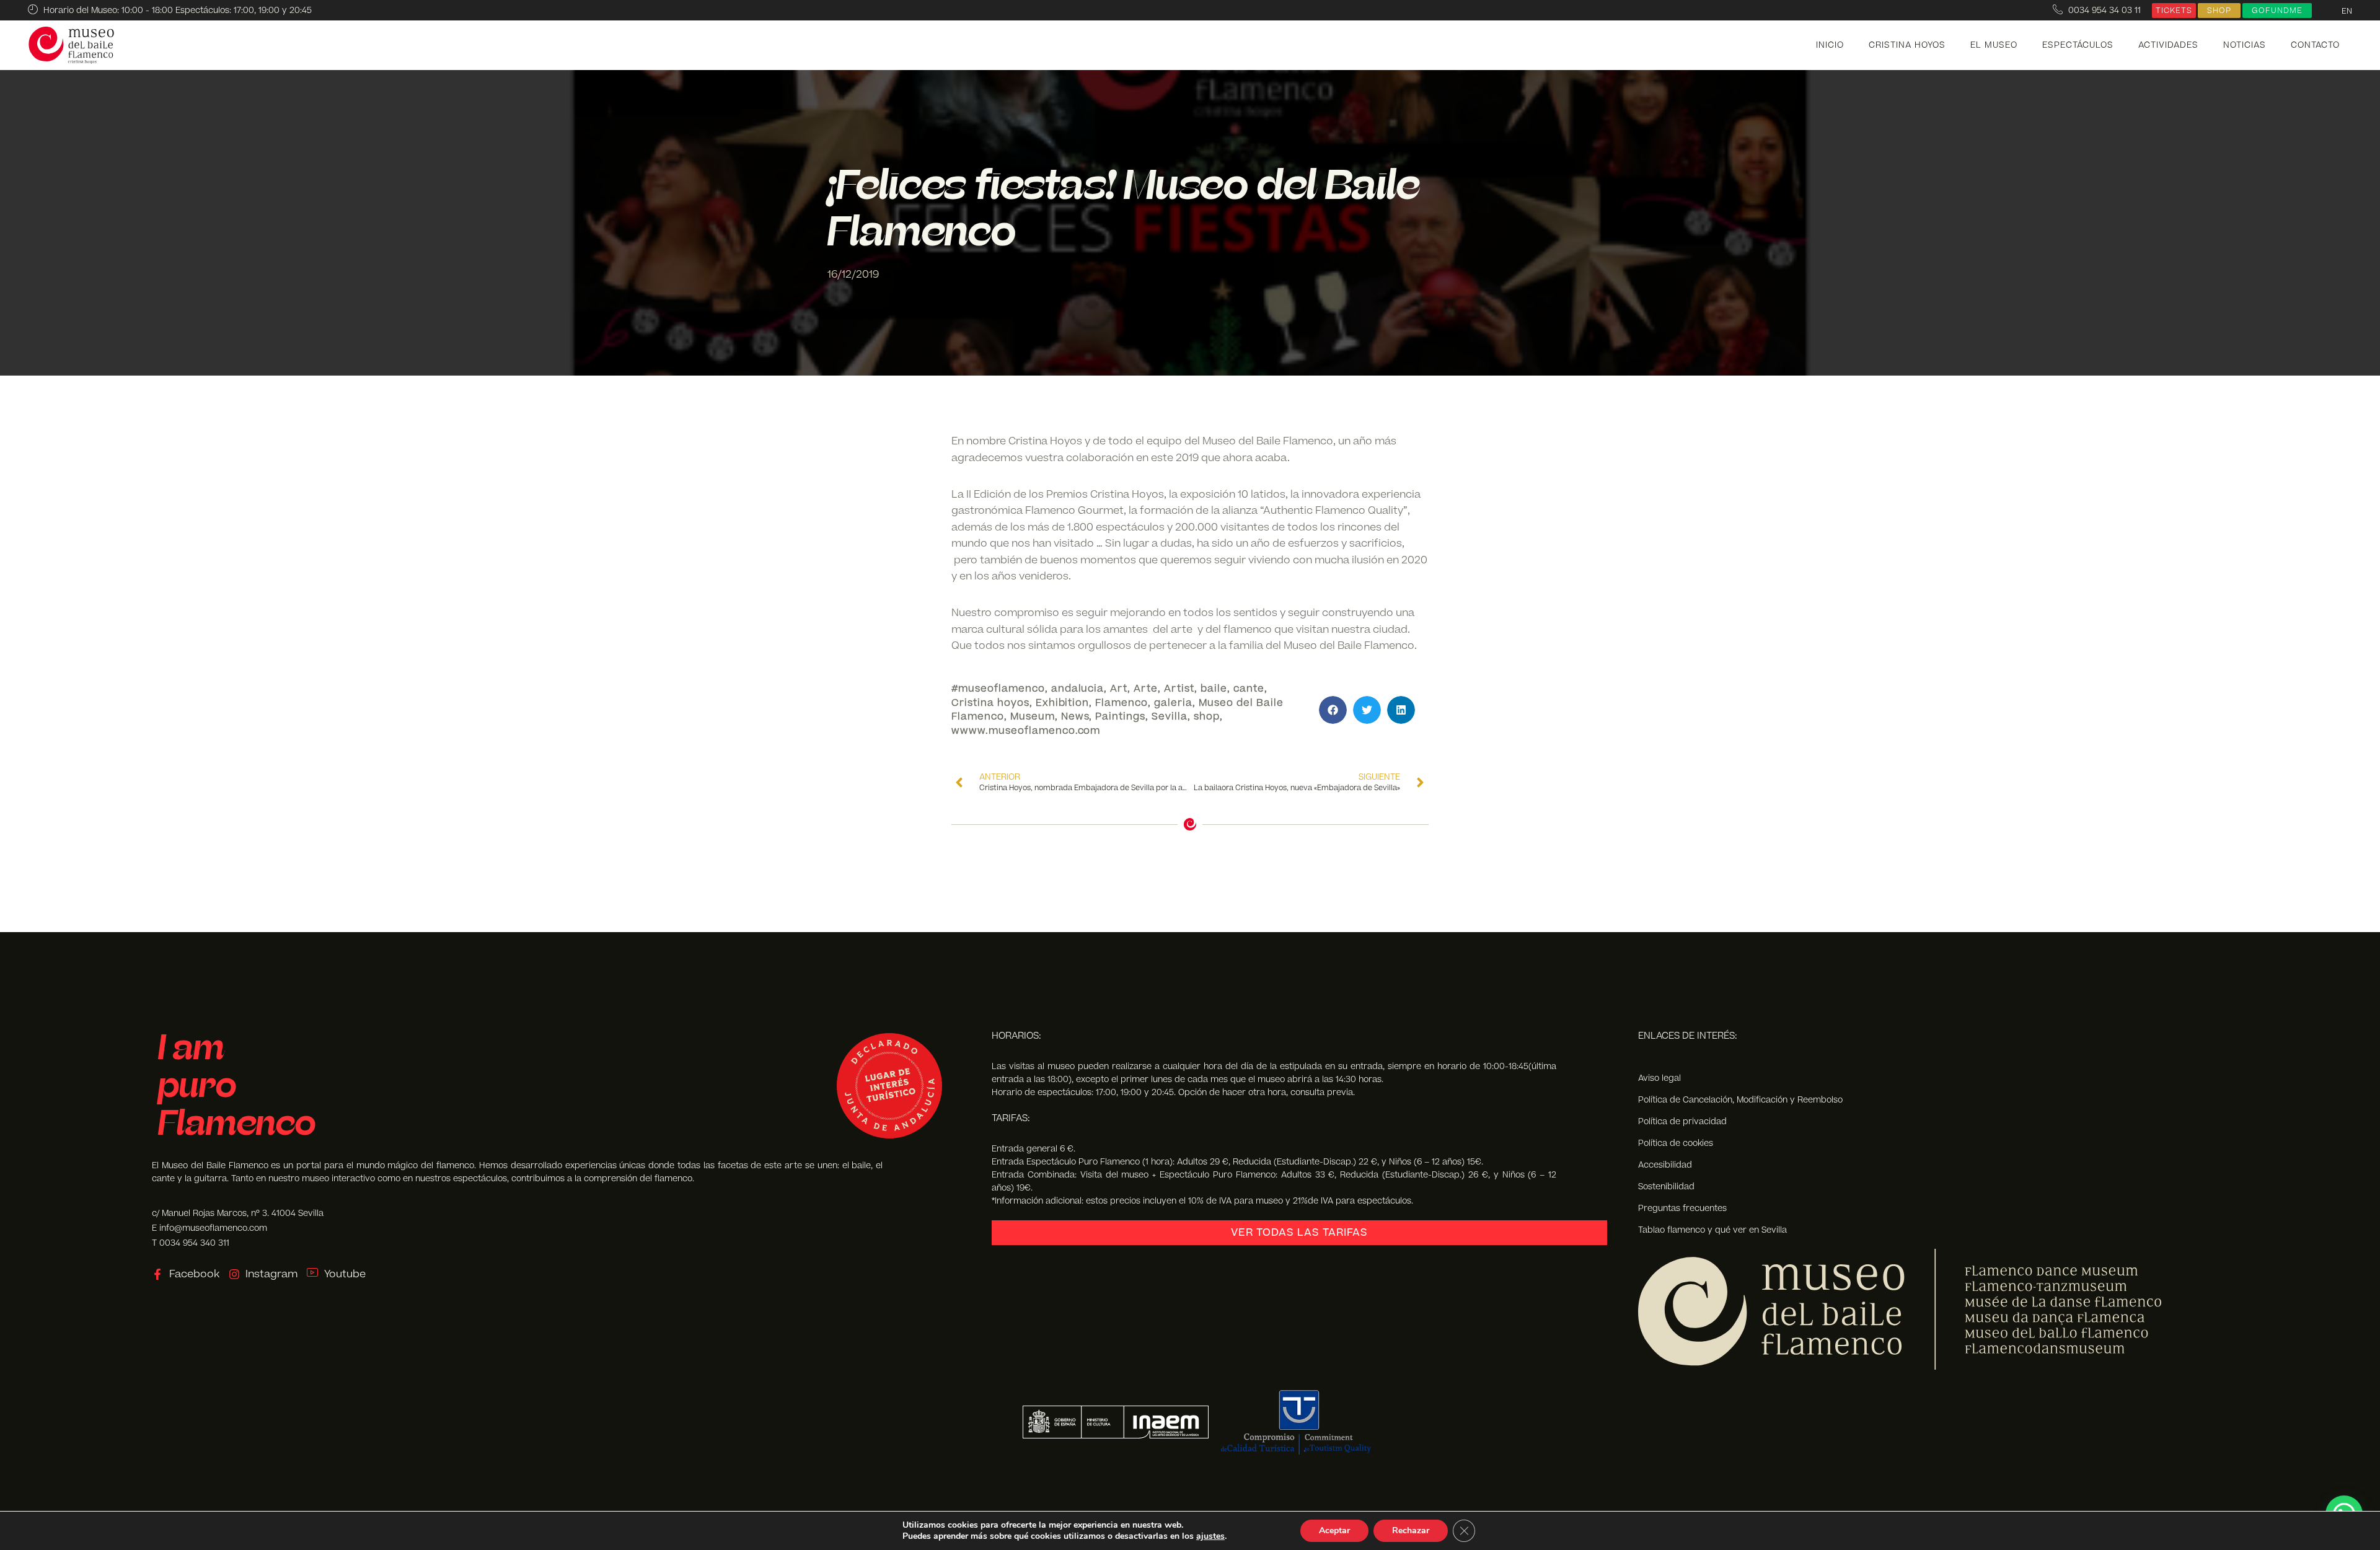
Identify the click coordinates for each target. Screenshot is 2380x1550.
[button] (1333, 710)
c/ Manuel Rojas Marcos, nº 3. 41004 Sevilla (238, 1213)
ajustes (1210, 1536)
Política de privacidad (1682, 1121)
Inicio (1830, 45)
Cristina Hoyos (1907, 45)
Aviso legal (1659, 1078)
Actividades (2168, 45)
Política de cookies (1676, 1143)
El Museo (1994, 45)
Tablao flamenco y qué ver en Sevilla (1712, 1230)
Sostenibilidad (1666, 1187)
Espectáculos (2078, 45)
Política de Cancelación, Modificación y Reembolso (1740, 1100)
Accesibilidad (1665, 1165)
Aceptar (1334, 1530)
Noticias (2245, 45)
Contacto (2315, 45)
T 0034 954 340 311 (191, 1243)
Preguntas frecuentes (1682, 1208)
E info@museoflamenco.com (209, 1228)
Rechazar (1411, 1530)
